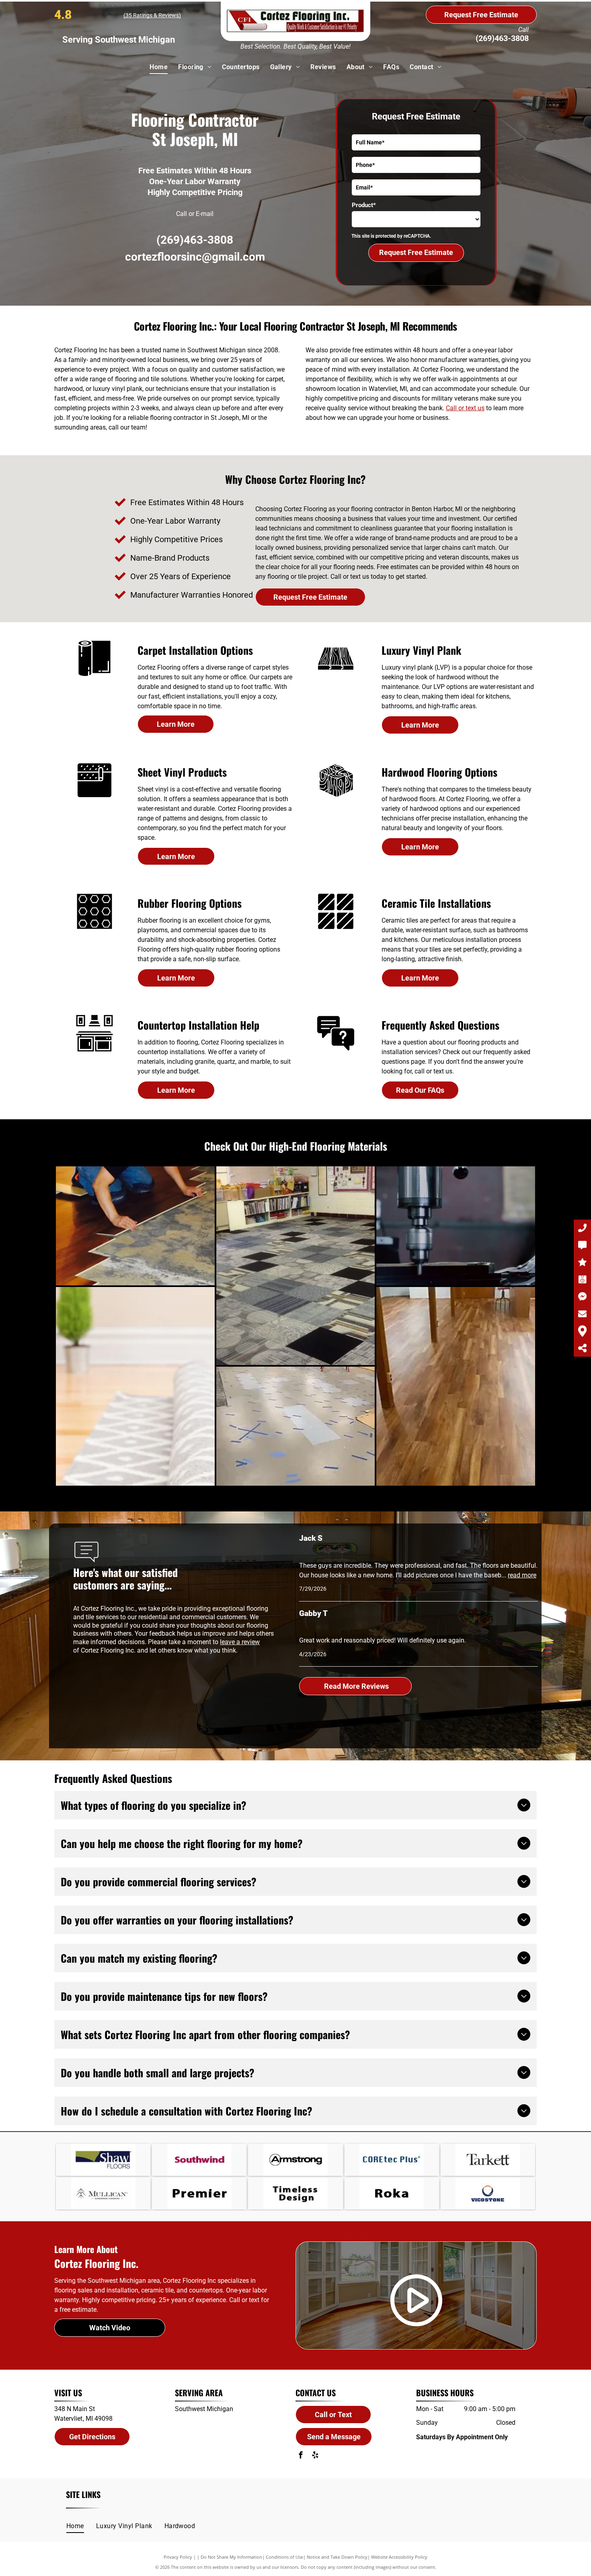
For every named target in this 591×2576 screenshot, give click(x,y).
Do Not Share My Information (231, 2557)
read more (522, 1575)
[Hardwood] (336, 798)
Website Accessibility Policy (399, 2557)
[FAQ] (336, 1051)
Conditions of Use (284, 2557)
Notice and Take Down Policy (337, 2557)
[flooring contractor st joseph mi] (94, 676)
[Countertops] (94, 1051)
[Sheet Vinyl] (94, 798)
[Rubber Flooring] (94, 929)
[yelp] (315, 2456)
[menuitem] (159, 67)
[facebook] (301, 2456)
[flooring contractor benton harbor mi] (336, 676)
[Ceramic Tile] (336, 929)
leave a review (240, 1642)
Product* (364, 205)
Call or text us (465, 408)
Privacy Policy (178, 2557)
